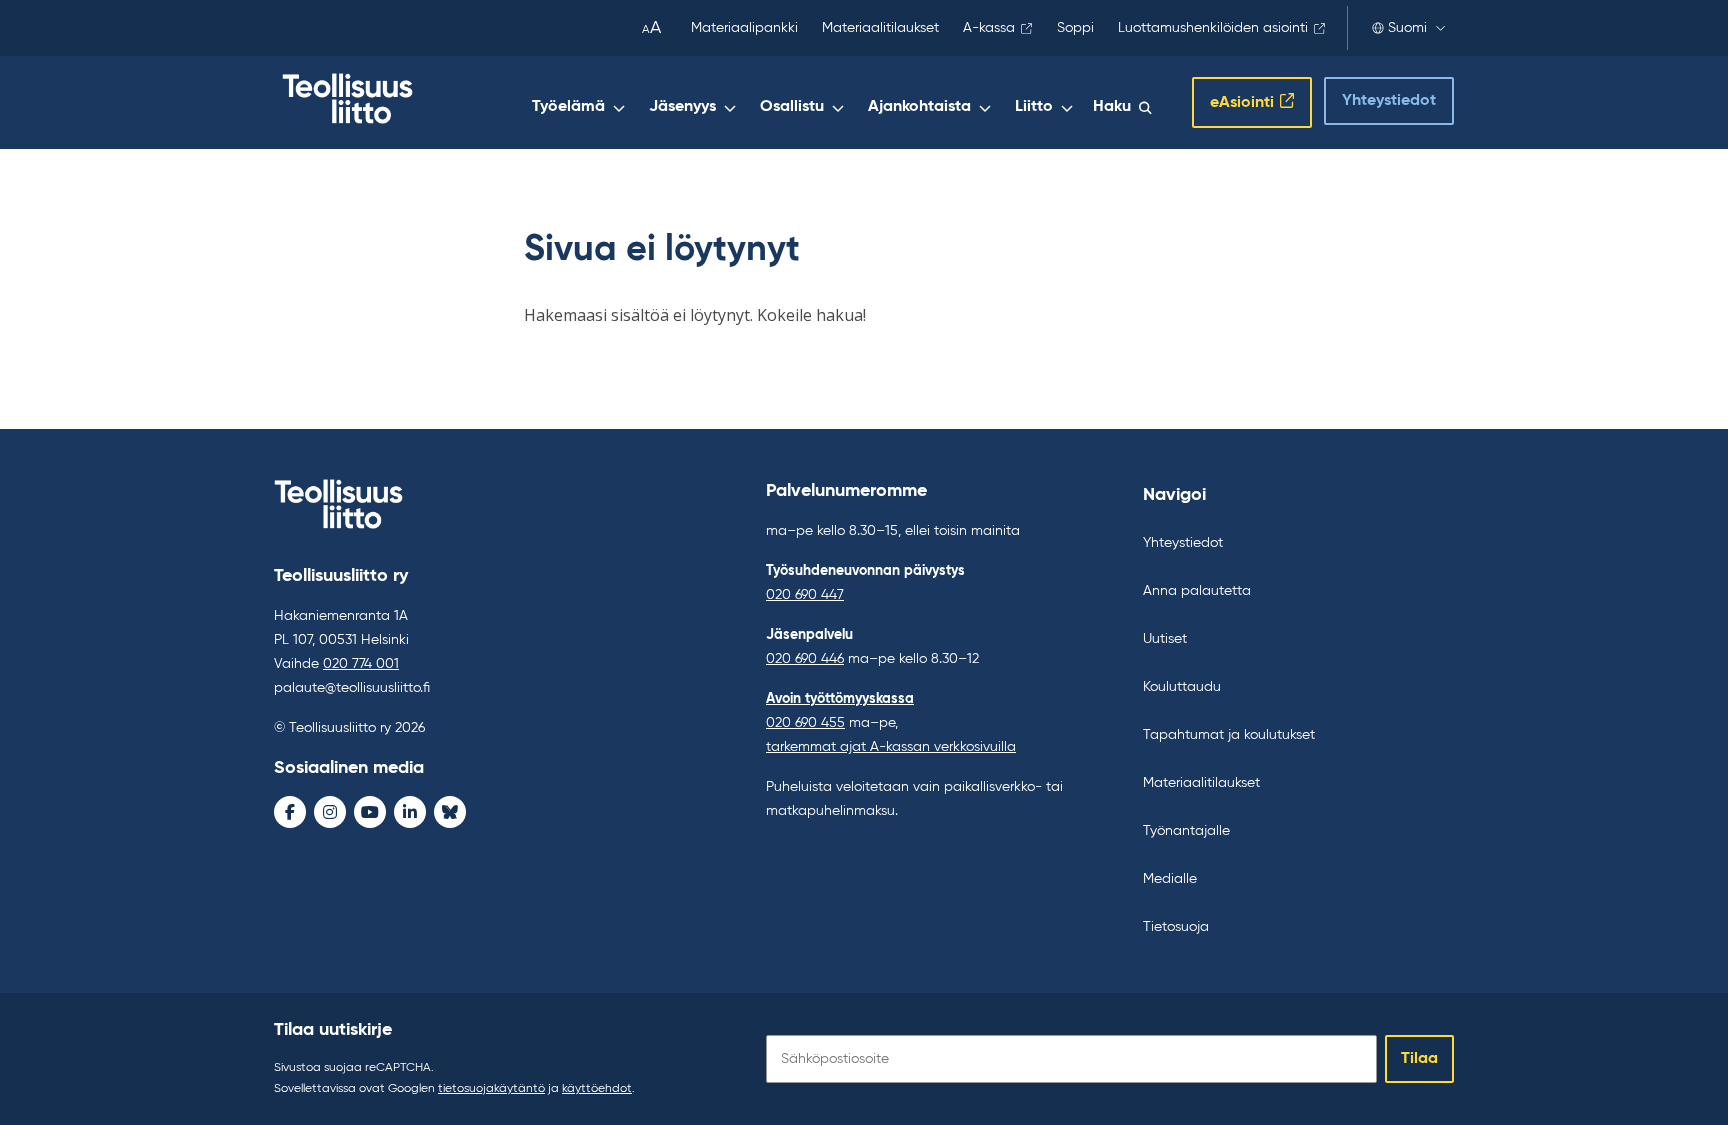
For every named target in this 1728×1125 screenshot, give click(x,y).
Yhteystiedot (1389, 101)
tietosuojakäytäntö (491, 1089)
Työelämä (568, 107)
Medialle (1170, 879)
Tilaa (1419, 1059)
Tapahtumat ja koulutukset (1229, 735)
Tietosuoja (1176, 927)
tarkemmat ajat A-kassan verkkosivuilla (891, 747)
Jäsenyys (682, 107)
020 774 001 (361, 664)
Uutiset (1165, 639)
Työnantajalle (1186, 831)
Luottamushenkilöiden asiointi (1213, 28)
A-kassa (989, 28)
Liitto (1034, 107)
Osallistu (792, 107)
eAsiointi (1242, 103)
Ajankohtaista (919, 107)
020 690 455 (805, 723)
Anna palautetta (1197, 591)
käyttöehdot (597, 1089)
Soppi (1075, 28)
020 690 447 (805, 595)
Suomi (1407, 28)
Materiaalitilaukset (880, 28)
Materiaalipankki (744, 28)
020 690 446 (805, 659)
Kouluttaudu (1182, 687)
